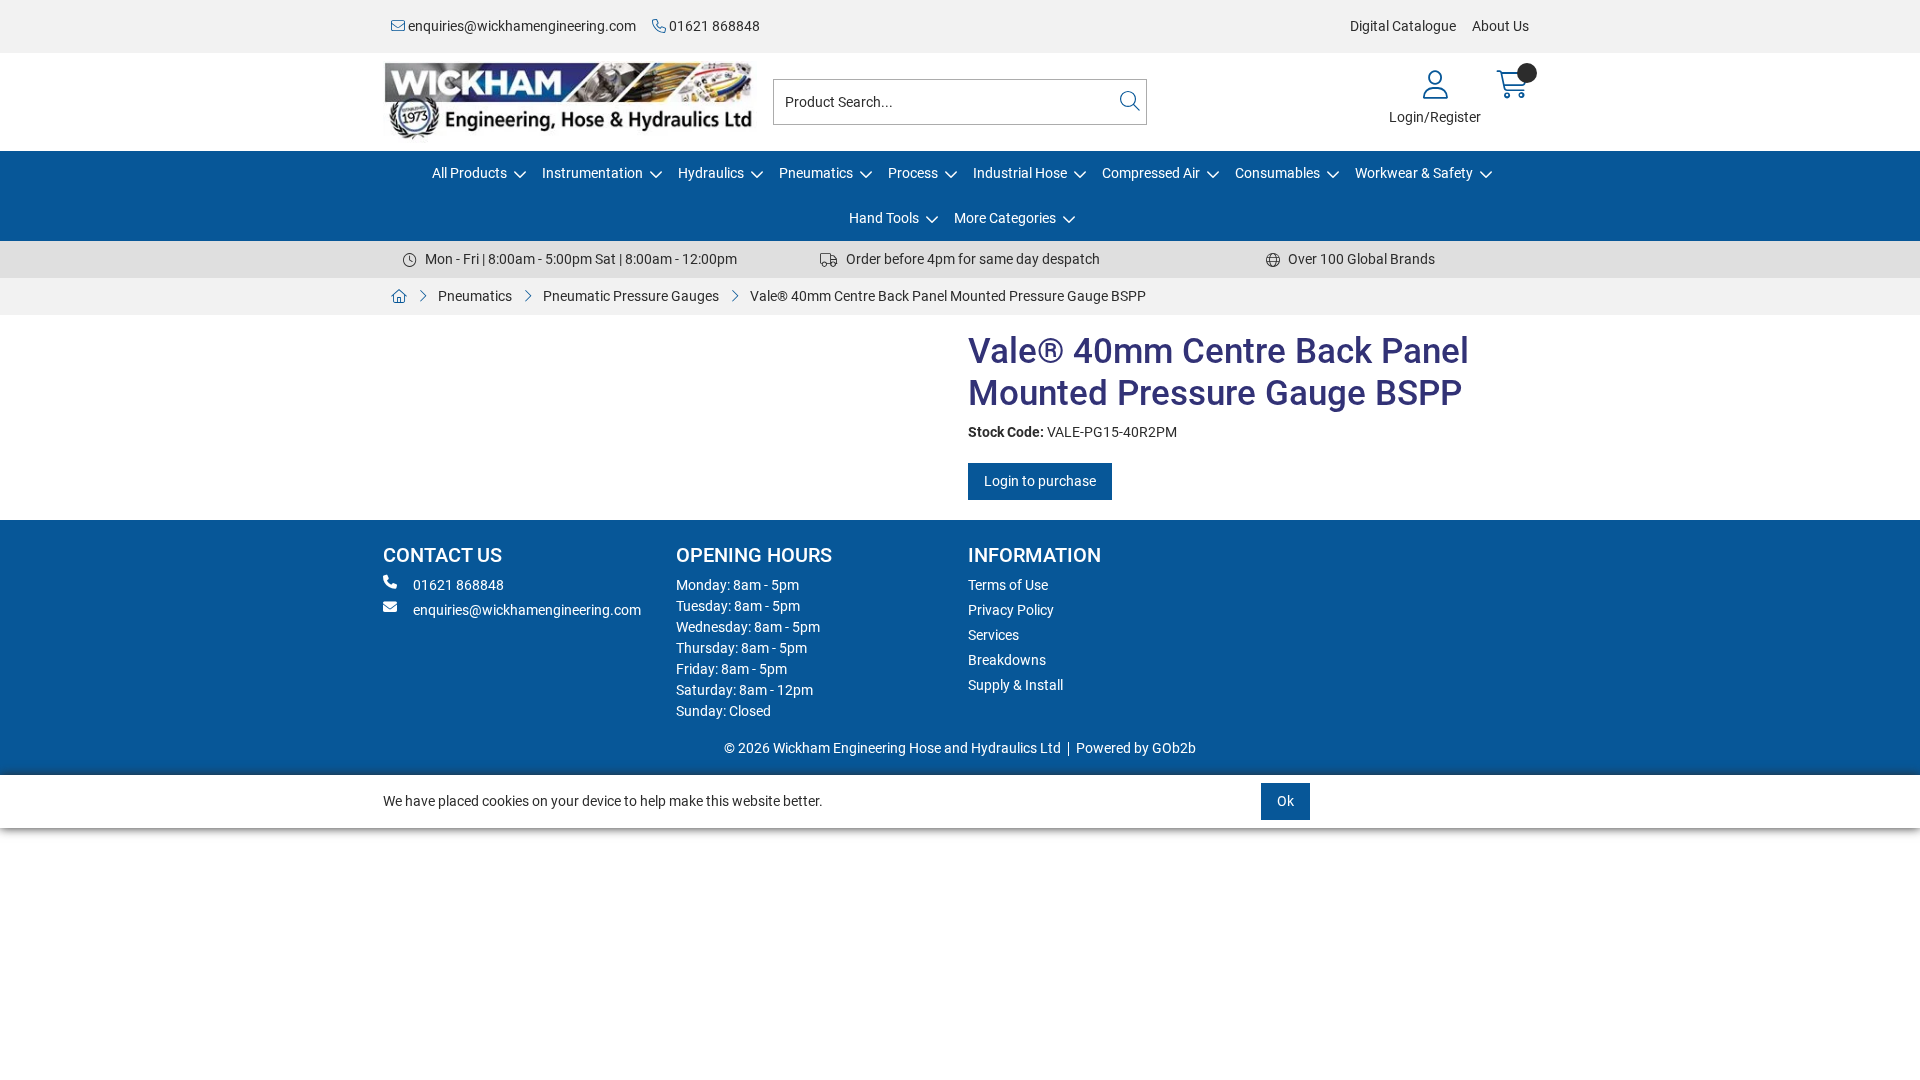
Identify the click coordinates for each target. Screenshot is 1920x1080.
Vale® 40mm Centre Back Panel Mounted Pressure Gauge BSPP (948, 296)
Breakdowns (1007, 660)
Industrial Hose (1020, 173)
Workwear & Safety (1414, 173)
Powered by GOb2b (1136, 748)
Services (993, 635)
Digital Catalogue (1403, 26)
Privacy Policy (1011, 610)
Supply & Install (1015, 685)
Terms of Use (1008, 585)
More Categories (1005, 218)
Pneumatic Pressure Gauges (631, 296)
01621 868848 (713, 26)
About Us (1500, 26)
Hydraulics (711, 173)
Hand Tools (884, 218)
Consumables (1277, 173)
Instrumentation (592, 173)
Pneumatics (816, 173)
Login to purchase (1040, 481)
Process (913, 173)
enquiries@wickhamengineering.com (520, 26)
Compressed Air (1151, 173)
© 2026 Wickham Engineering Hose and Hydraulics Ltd (892, 748)
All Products (469, 173)
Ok (1285, 801)
